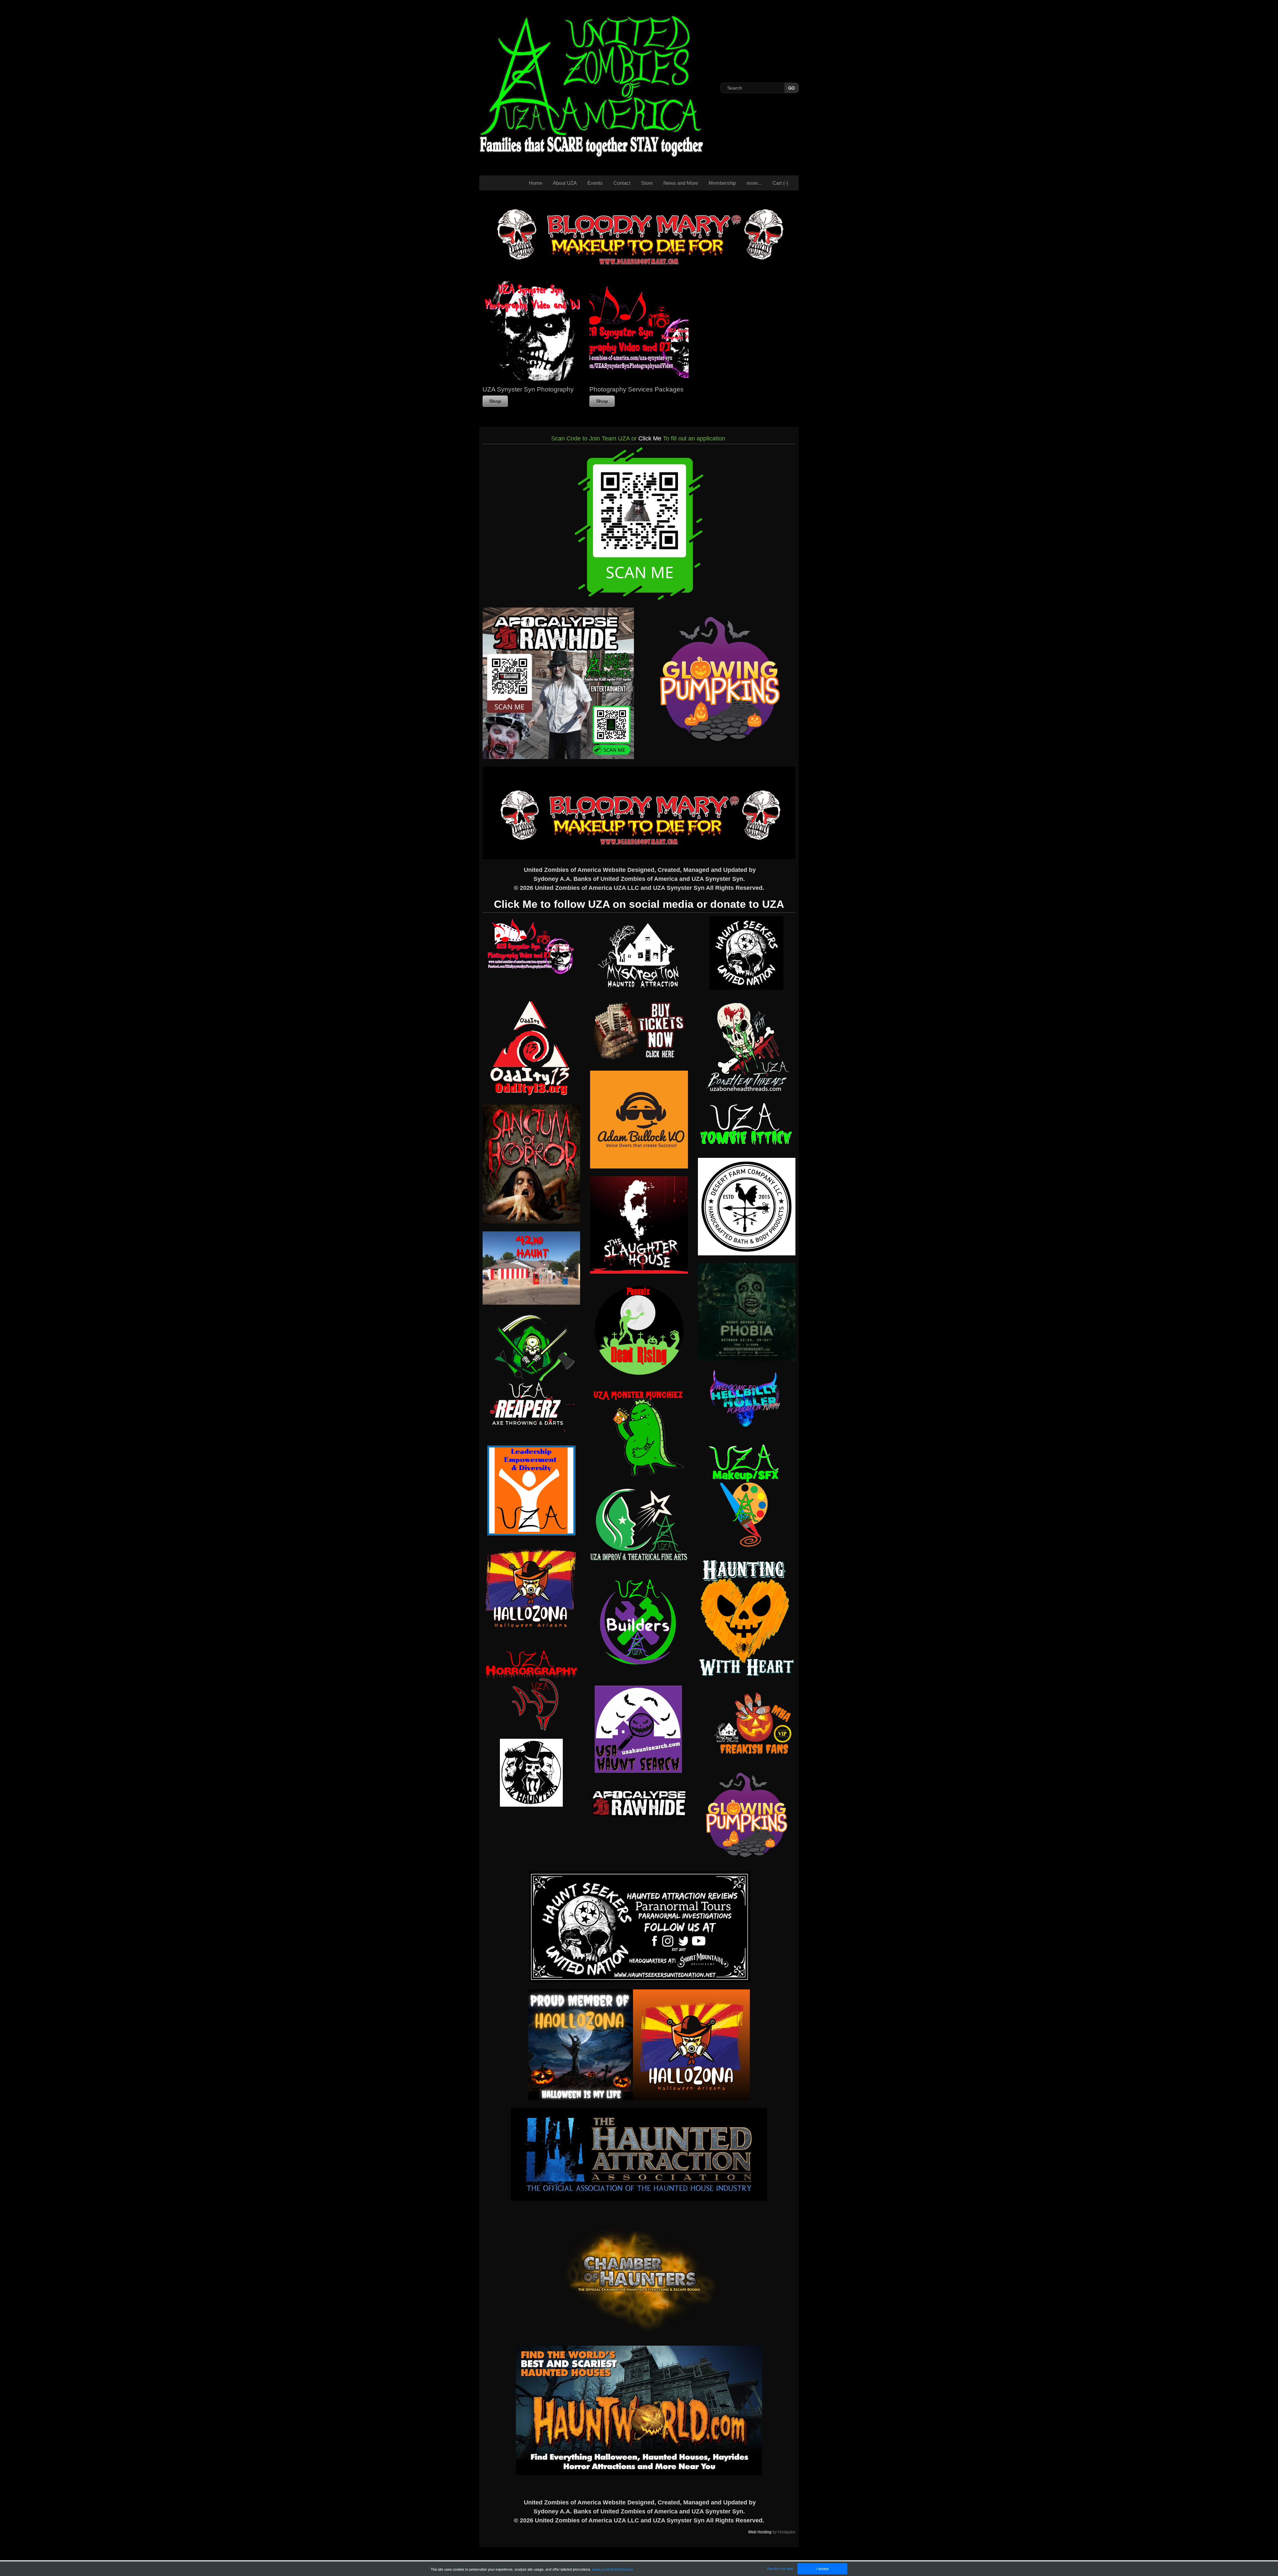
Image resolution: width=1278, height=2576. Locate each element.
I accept (823, 2569)
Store (647, 183)
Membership (722, 183)
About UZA (565, 183)
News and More (681, 183)
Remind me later (780, 2569)
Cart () (780, 183)
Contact (622, 183)
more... (754, 183)
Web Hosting (760, 2532)
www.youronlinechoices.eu (613, 2569)
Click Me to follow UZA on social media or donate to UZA (639, 904)
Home (535, 183)
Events (595, 183)
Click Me (650, 438)
